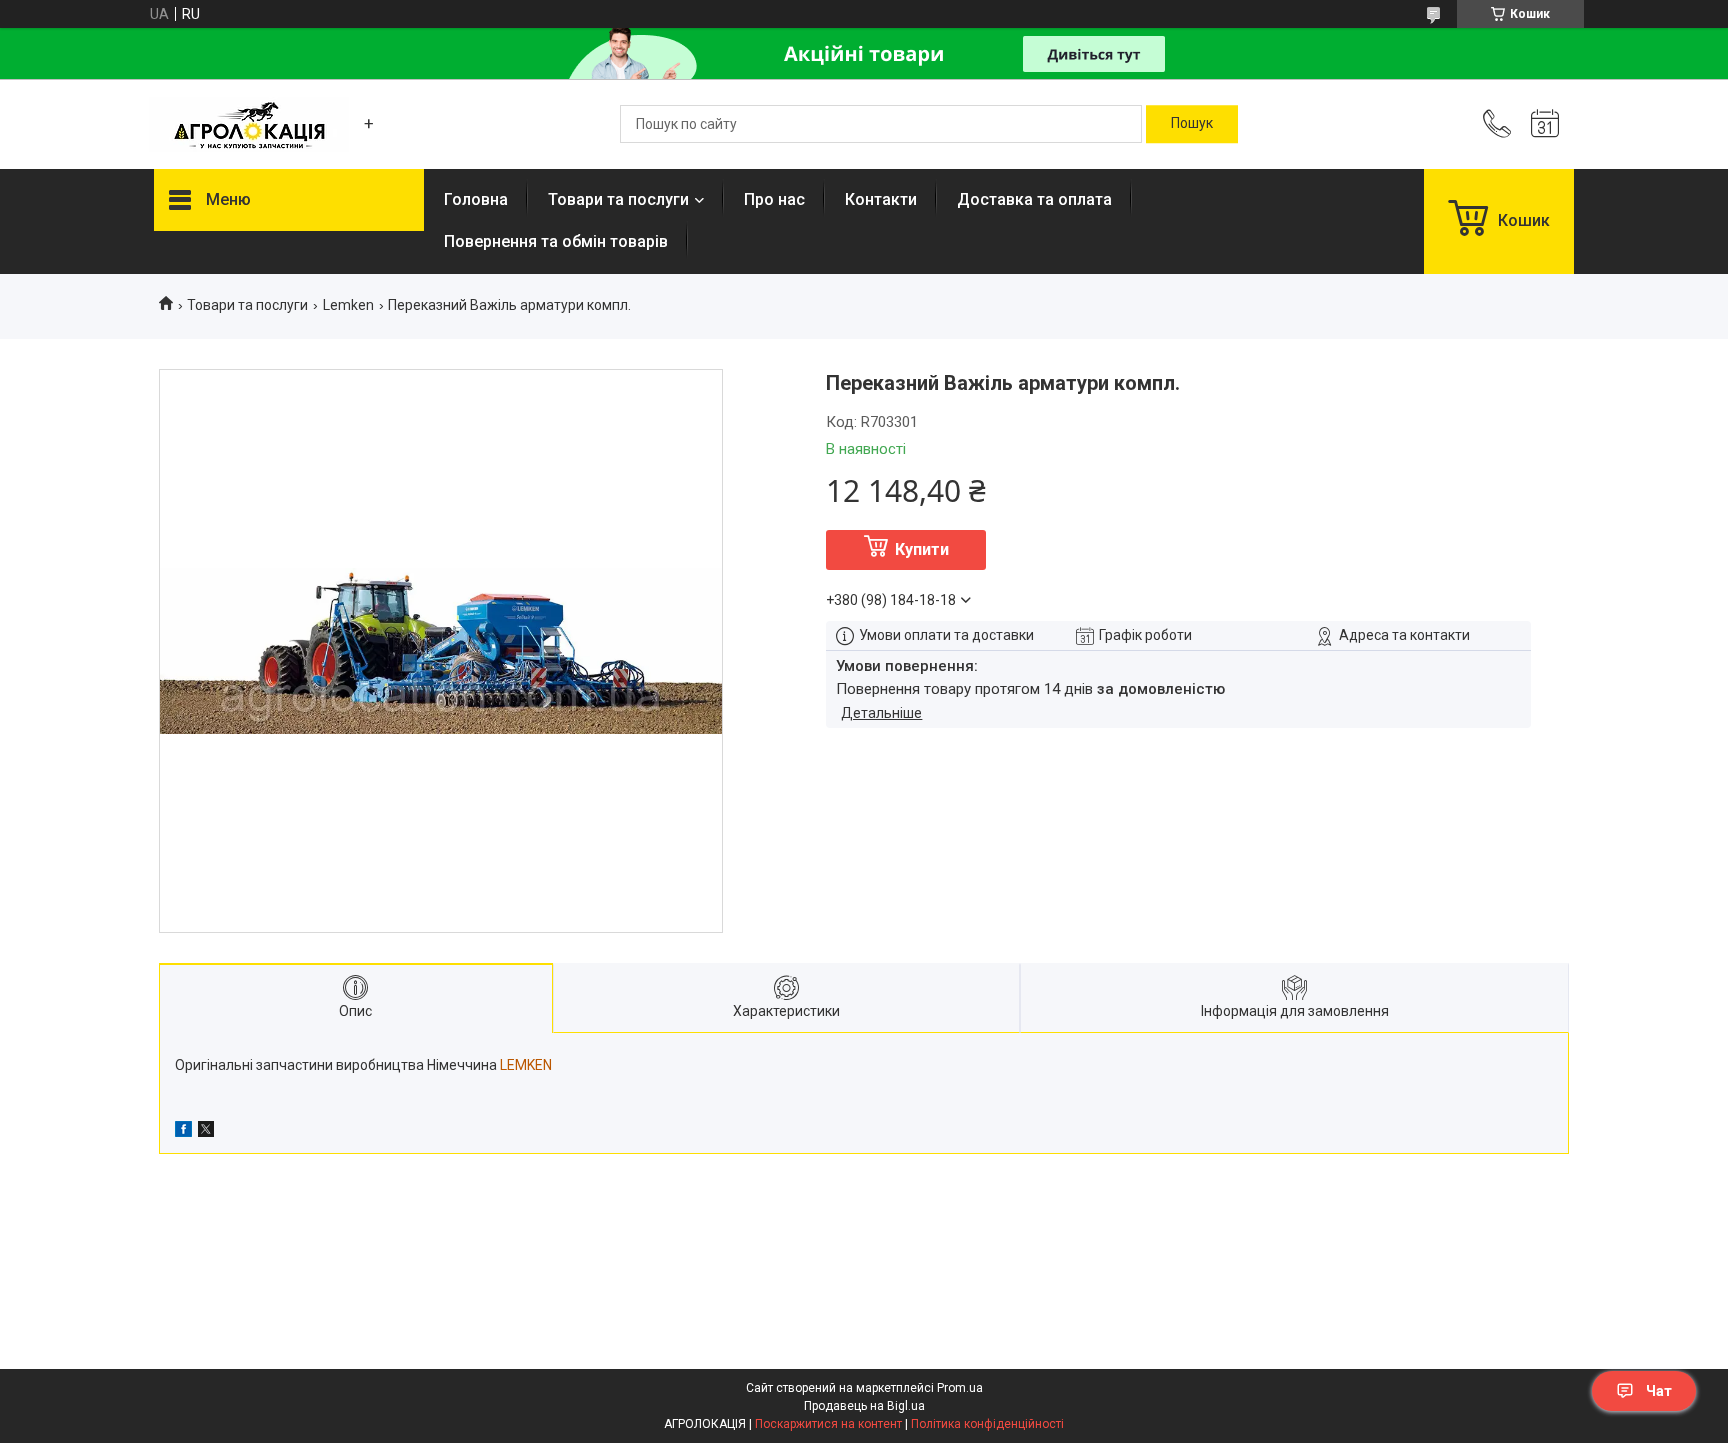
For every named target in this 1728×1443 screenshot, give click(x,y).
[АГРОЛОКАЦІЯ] (249, 124)
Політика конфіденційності (987, 1424)
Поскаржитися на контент (828, 1424)
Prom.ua (960, 1388)
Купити (922, 549)
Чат (1659, 1391)
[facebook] (183, 1132)
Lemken (348, 305)
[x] (206, 1132)
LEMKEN (526, 1065)
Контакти (881, 199)
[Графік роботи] (1545, 124)
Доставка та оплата (1034, 199)
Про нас (774, 199)
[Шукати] (1192, 124)
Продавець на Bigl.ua (864, 1406)
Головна (476, 199)
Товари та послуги (618, 199)
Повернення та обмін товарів (556, 241)
